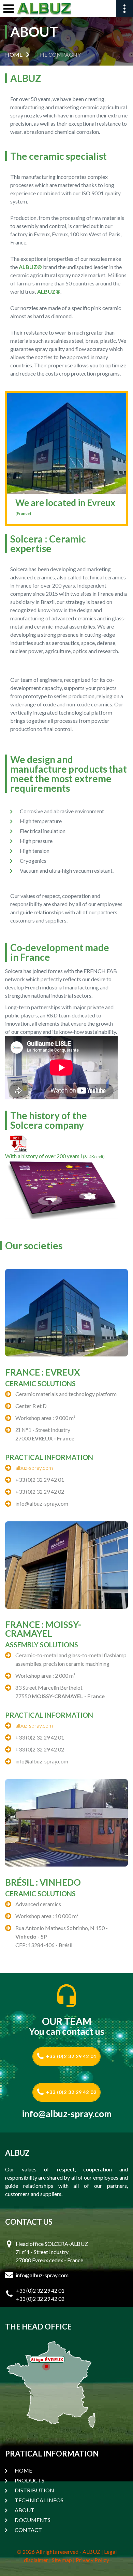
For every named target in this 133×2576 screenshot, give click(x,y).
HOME (14, 54)
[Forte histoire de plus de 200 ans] (19, 1143)
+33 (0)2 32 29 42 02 (71, 2092)
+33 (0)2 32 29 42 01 (71, 2056)
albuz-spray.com (34, 1468)
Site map (62, 2560)
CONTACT (28, 2530)
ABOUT (25, 2510)
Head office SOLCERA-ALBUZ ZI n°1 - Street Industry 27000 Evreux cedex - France (52, 2252)
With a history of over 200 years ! (55, 1156)
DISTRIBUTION (34, 2490)
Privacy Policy (92, 2560)
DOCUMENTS (33, 2520)
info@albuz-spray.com (67, 2114)
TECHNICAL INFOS (39, 2500)
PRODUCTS (29, 2480)
